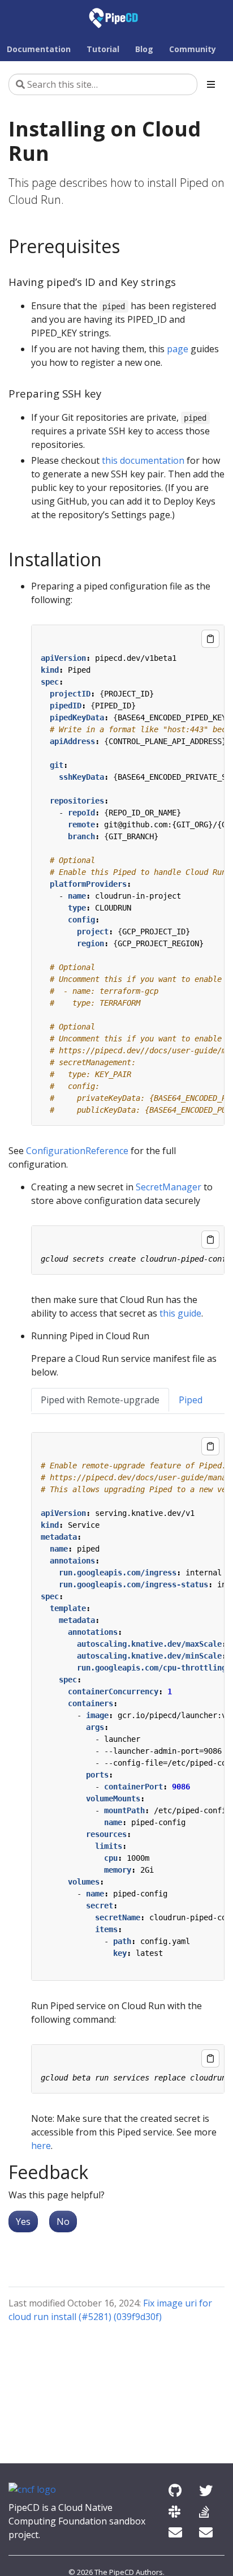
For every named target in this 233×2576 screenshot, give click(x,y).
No (63, 2222)
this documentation (143, 460)
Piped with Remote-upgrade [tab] (100, 1400)
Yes (23, 2222)
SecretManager (169, 1187)
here (41, 2146)
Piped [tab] (191, 1400)
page (178, 349)
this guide (180, 1313)
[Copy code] (210, 639)
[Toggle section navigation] (211, 84)
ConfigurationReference (77, 1151)
